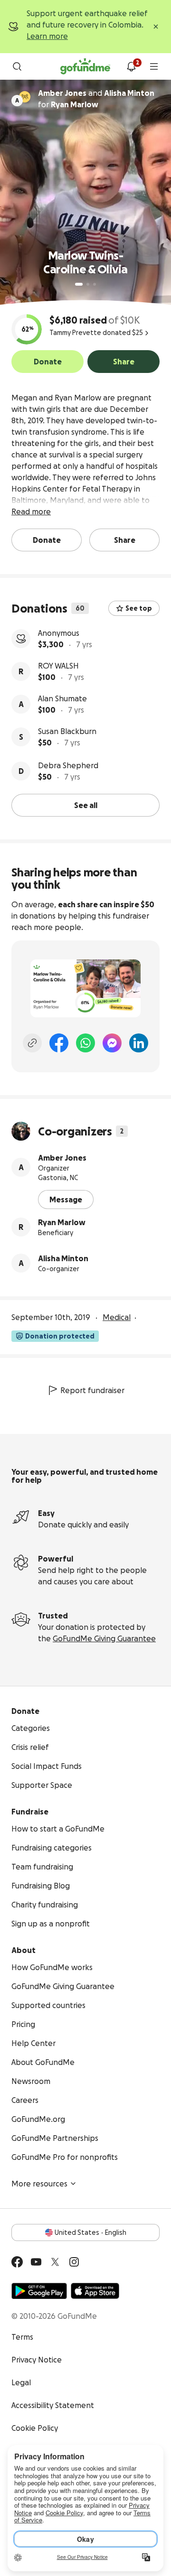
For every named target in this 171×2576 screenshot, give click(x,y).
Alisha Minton (63, 1258)
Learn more (47, 36)
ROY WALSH (58, 666)
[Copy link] (32, 1043)
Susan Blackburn (67, 731)
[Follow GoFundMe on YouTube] (36, 2262)
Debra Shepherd (68, 765)
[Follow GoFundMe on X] (55, 2262)
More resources (39, 2184)
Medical (117, 1317)
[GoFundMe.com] (85, 66)
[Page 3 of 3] (95, 284)
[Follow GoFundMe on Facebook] (17, 2262)
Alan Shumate (62, 698)
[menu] (154, 66)
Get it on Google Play (39, 2291)
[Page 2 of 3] (88, 284)
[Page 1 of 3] (79, 284)
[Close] (156, 27)
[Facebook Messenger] (112, 1043)
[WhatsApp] (85, 1043)
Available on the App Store (95, 2291)
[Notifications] (131, 66)
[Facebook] (59, 1043)
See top (139, 608)
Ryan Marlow (62, 1222)
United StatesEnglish (90, 2232)
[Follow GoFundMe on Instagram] (74, 2262)
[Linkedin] (139, 1043)
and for (96, 99)
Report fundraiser (92, 1390)
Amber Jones (62, 1158)
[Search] (17, 66)
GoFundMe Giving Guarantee (104, 1638)
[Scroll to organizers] (25, 97)
